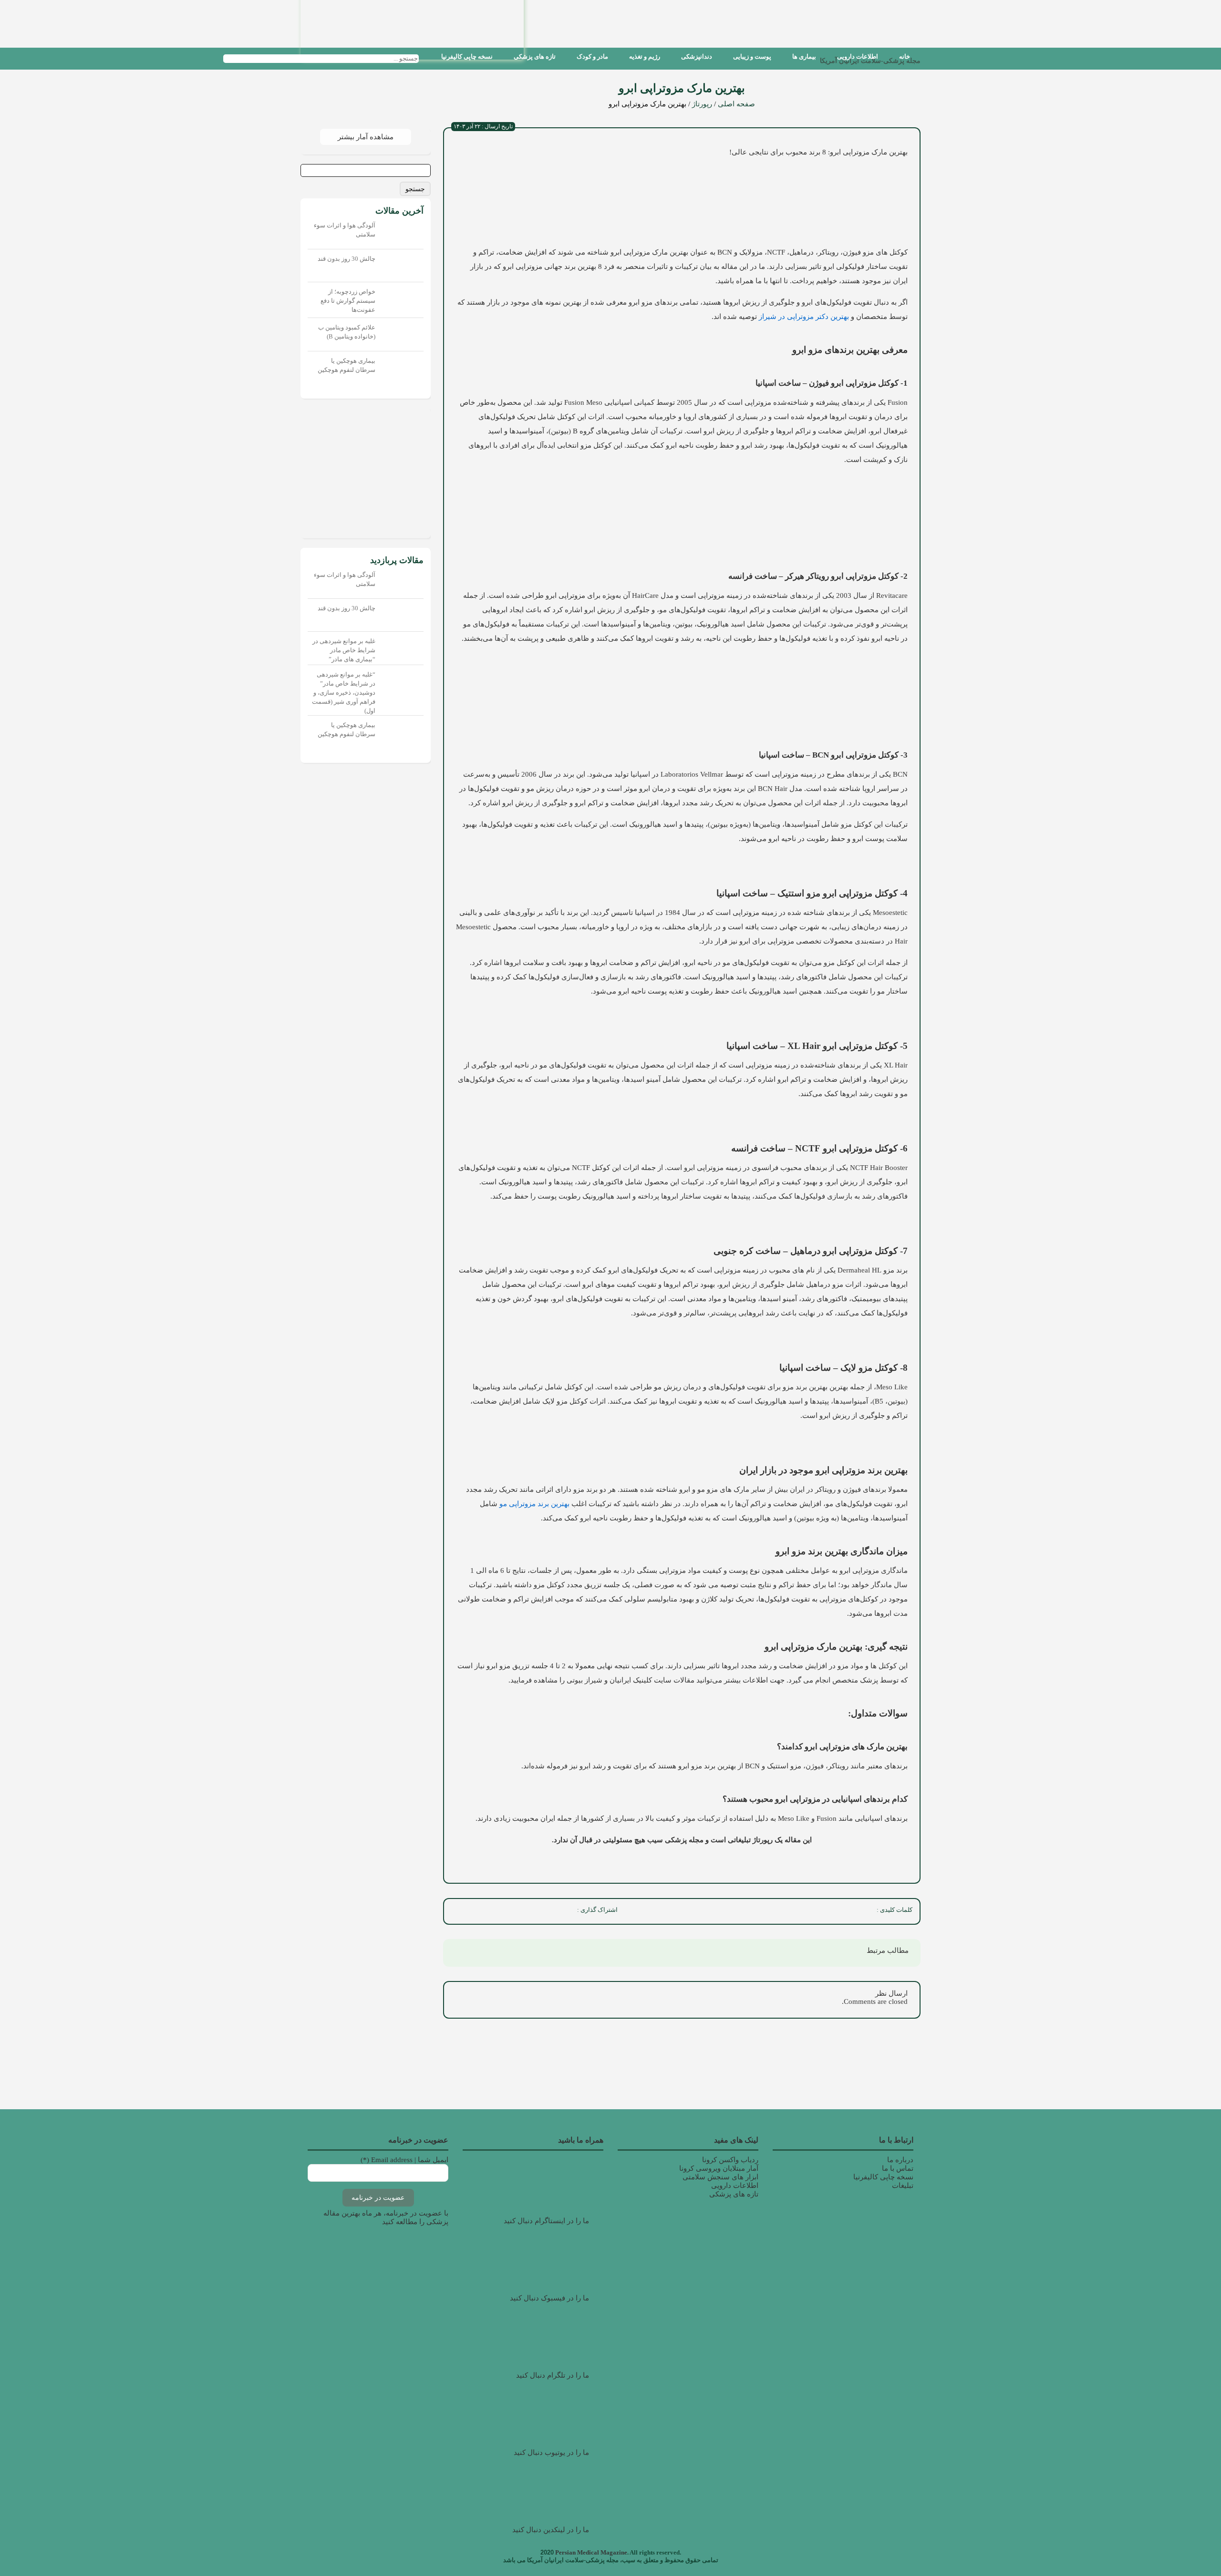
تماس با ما (898, 2168)
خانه (905, 56)
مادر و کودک (592, 56)
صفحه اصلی (736, 104)
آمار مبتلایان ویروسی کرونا (719, 2168)
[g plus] (520, 1911)
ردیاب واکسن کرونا (730, 2160)
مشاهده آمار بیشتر (366, 137)
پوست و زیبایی (752, 56)
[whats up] (499, 1911)
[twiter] (541, 1911)
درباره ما (900, 2160)
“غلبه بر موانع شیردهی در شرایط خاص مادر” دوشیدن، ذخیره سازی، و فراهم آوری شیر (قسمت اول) (344, 693)
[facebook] (562, 1911)
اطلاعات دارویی (858, 56)
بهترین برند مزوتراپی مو (534, 1504)
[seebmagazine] (427, 58)
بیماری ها (804, 56)
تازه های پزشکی (535, 56)
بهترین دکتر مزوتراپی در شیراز (804, 317)
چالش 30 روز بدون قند (347, 259)
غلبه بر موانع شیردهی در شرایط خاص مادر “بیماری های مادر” (344, 650)
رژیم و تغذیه (645, 56)
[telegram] (478, 1911)
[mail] (457, 1911)
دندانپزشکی (697, 56)
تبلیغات (903, 2186)
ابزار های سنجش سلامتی (720, 2177)
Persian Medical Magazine (591, 2552)
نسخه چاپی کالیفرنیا (467, 56)
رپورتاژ (702, 104)
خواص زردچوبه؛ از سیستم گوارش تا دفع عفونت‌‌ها (348, 301)
